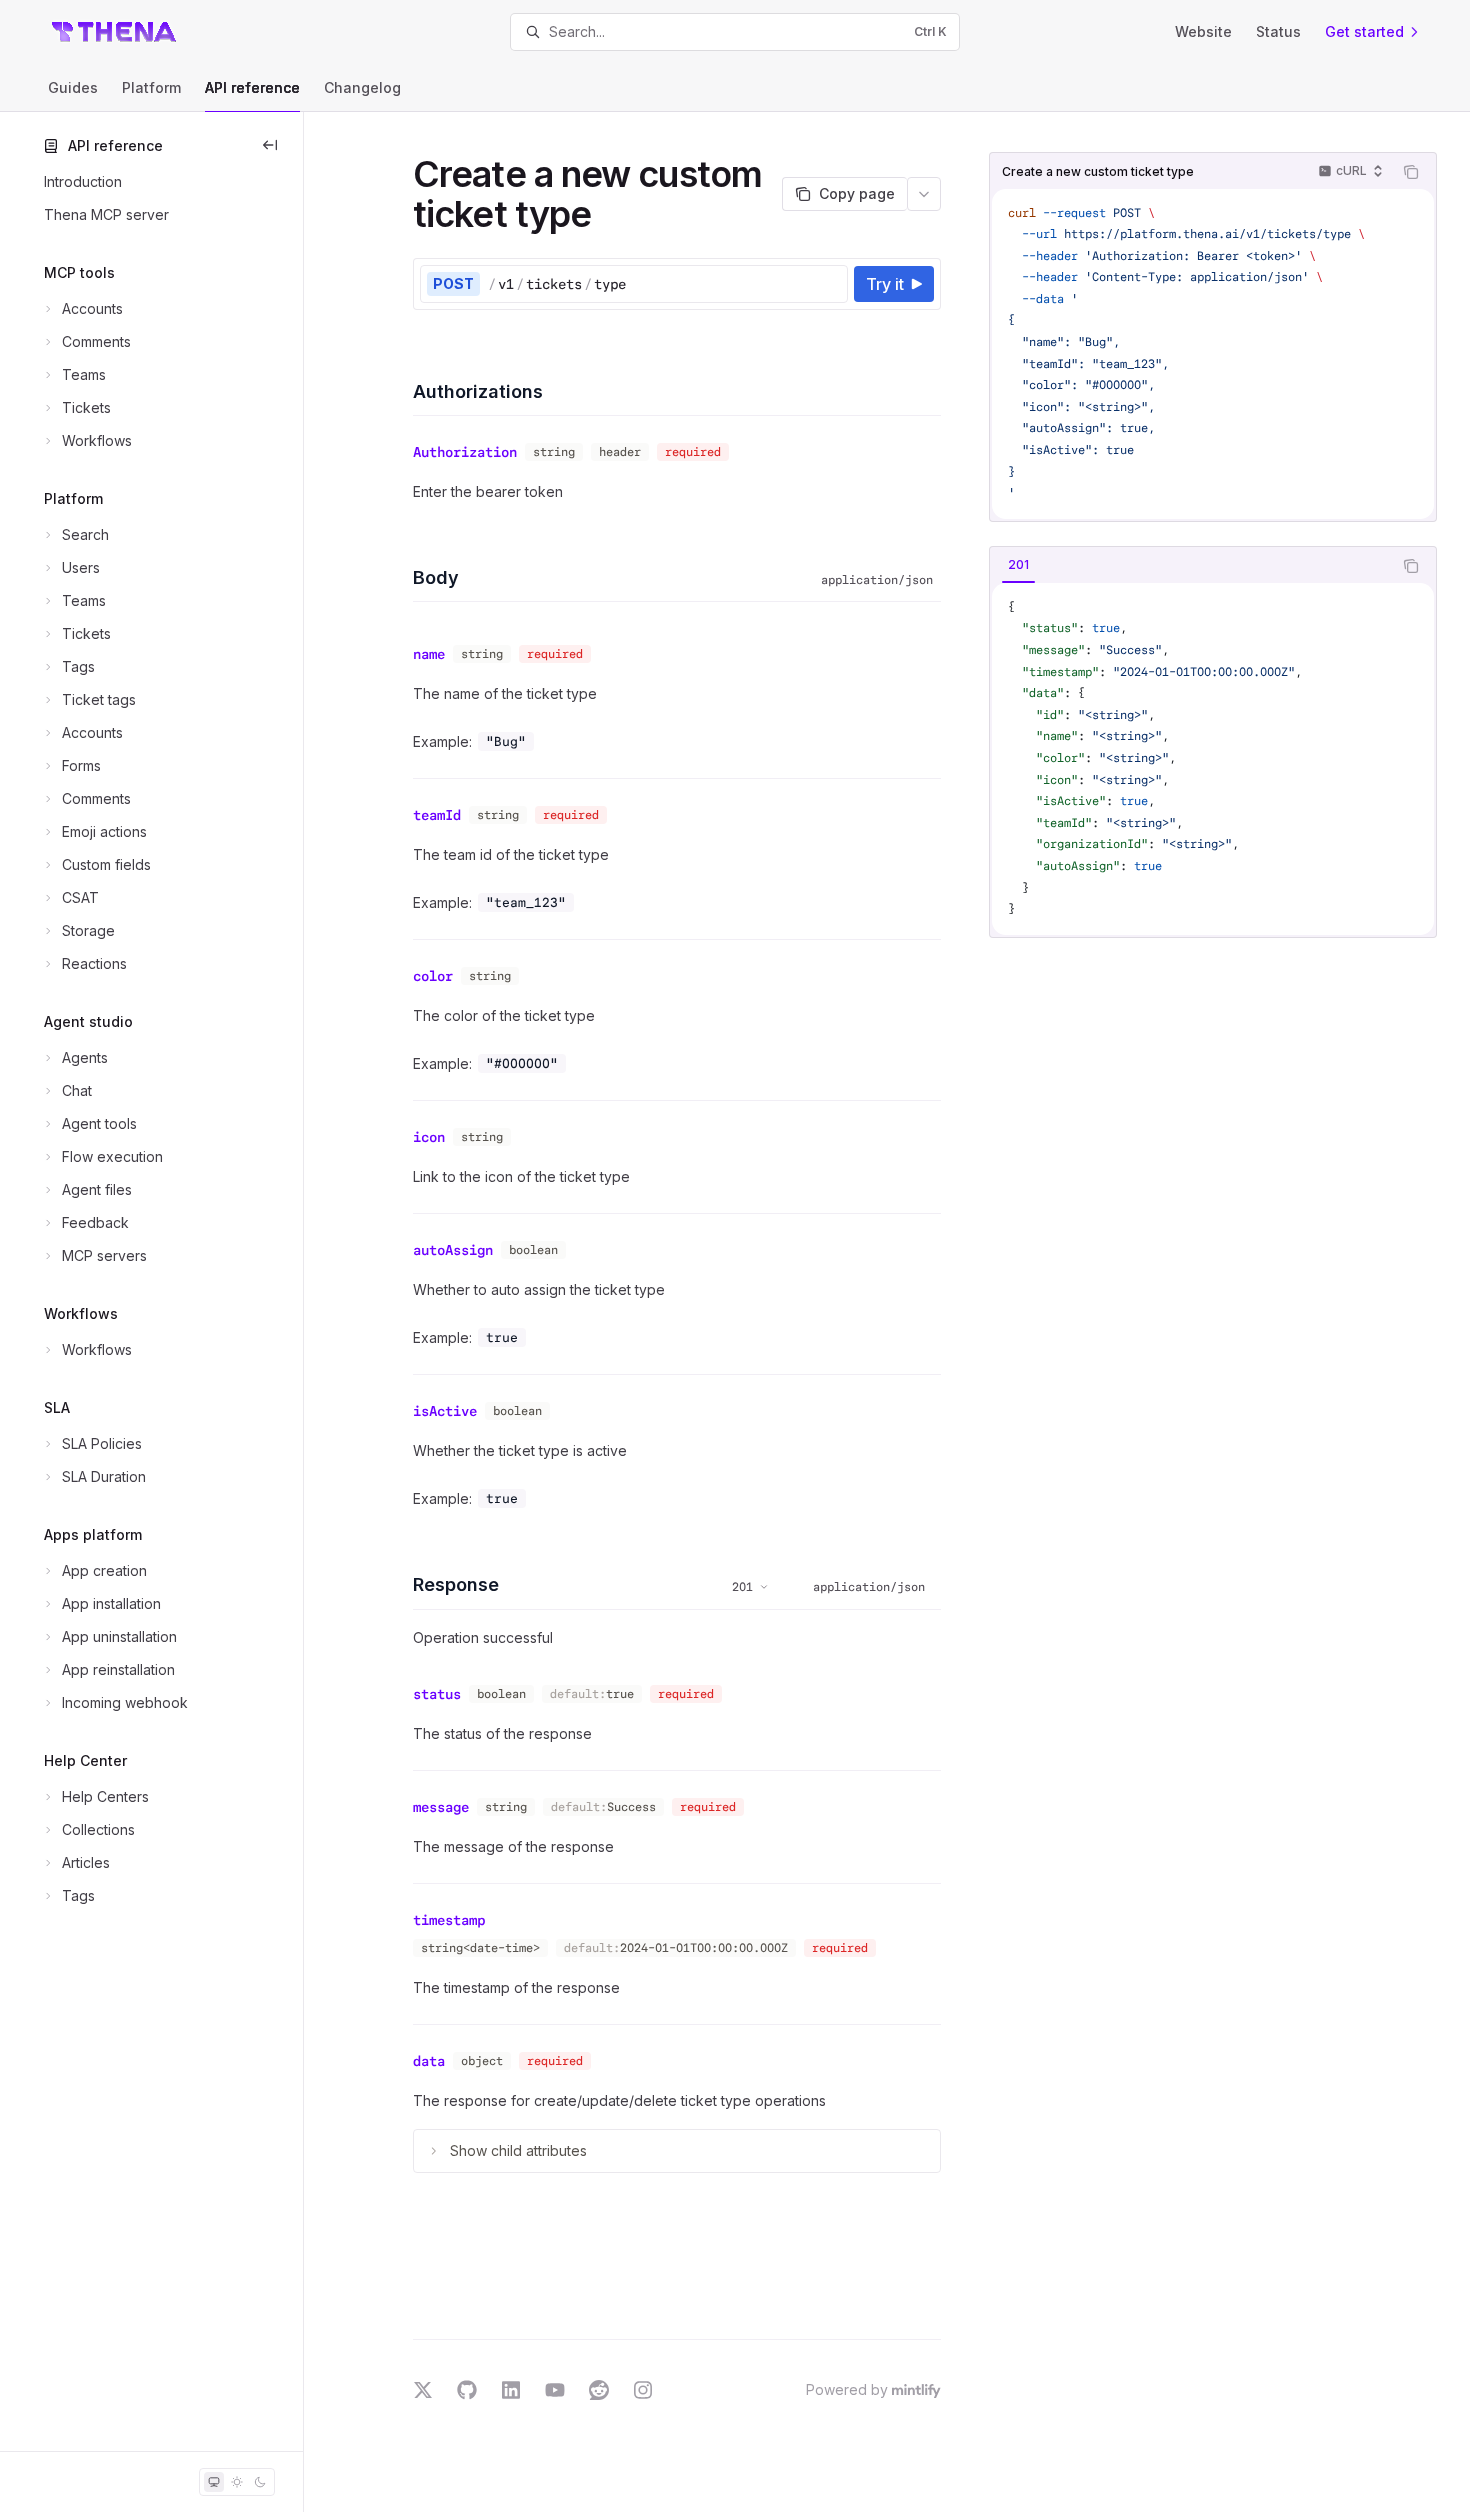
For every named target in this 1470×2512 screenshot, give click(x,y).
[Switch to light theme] (237, 2482)
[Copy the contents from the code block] (1411, 172)
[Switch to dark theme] (260, 2482)
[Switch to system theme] (214, 2482)
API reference (252, 87)
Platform (151, 87)
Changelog (362, 87)
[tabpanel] (1213, 759)
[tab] (1018, 565)
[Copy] (829, 284)
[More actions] (924, 194)
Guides (73, 87)
